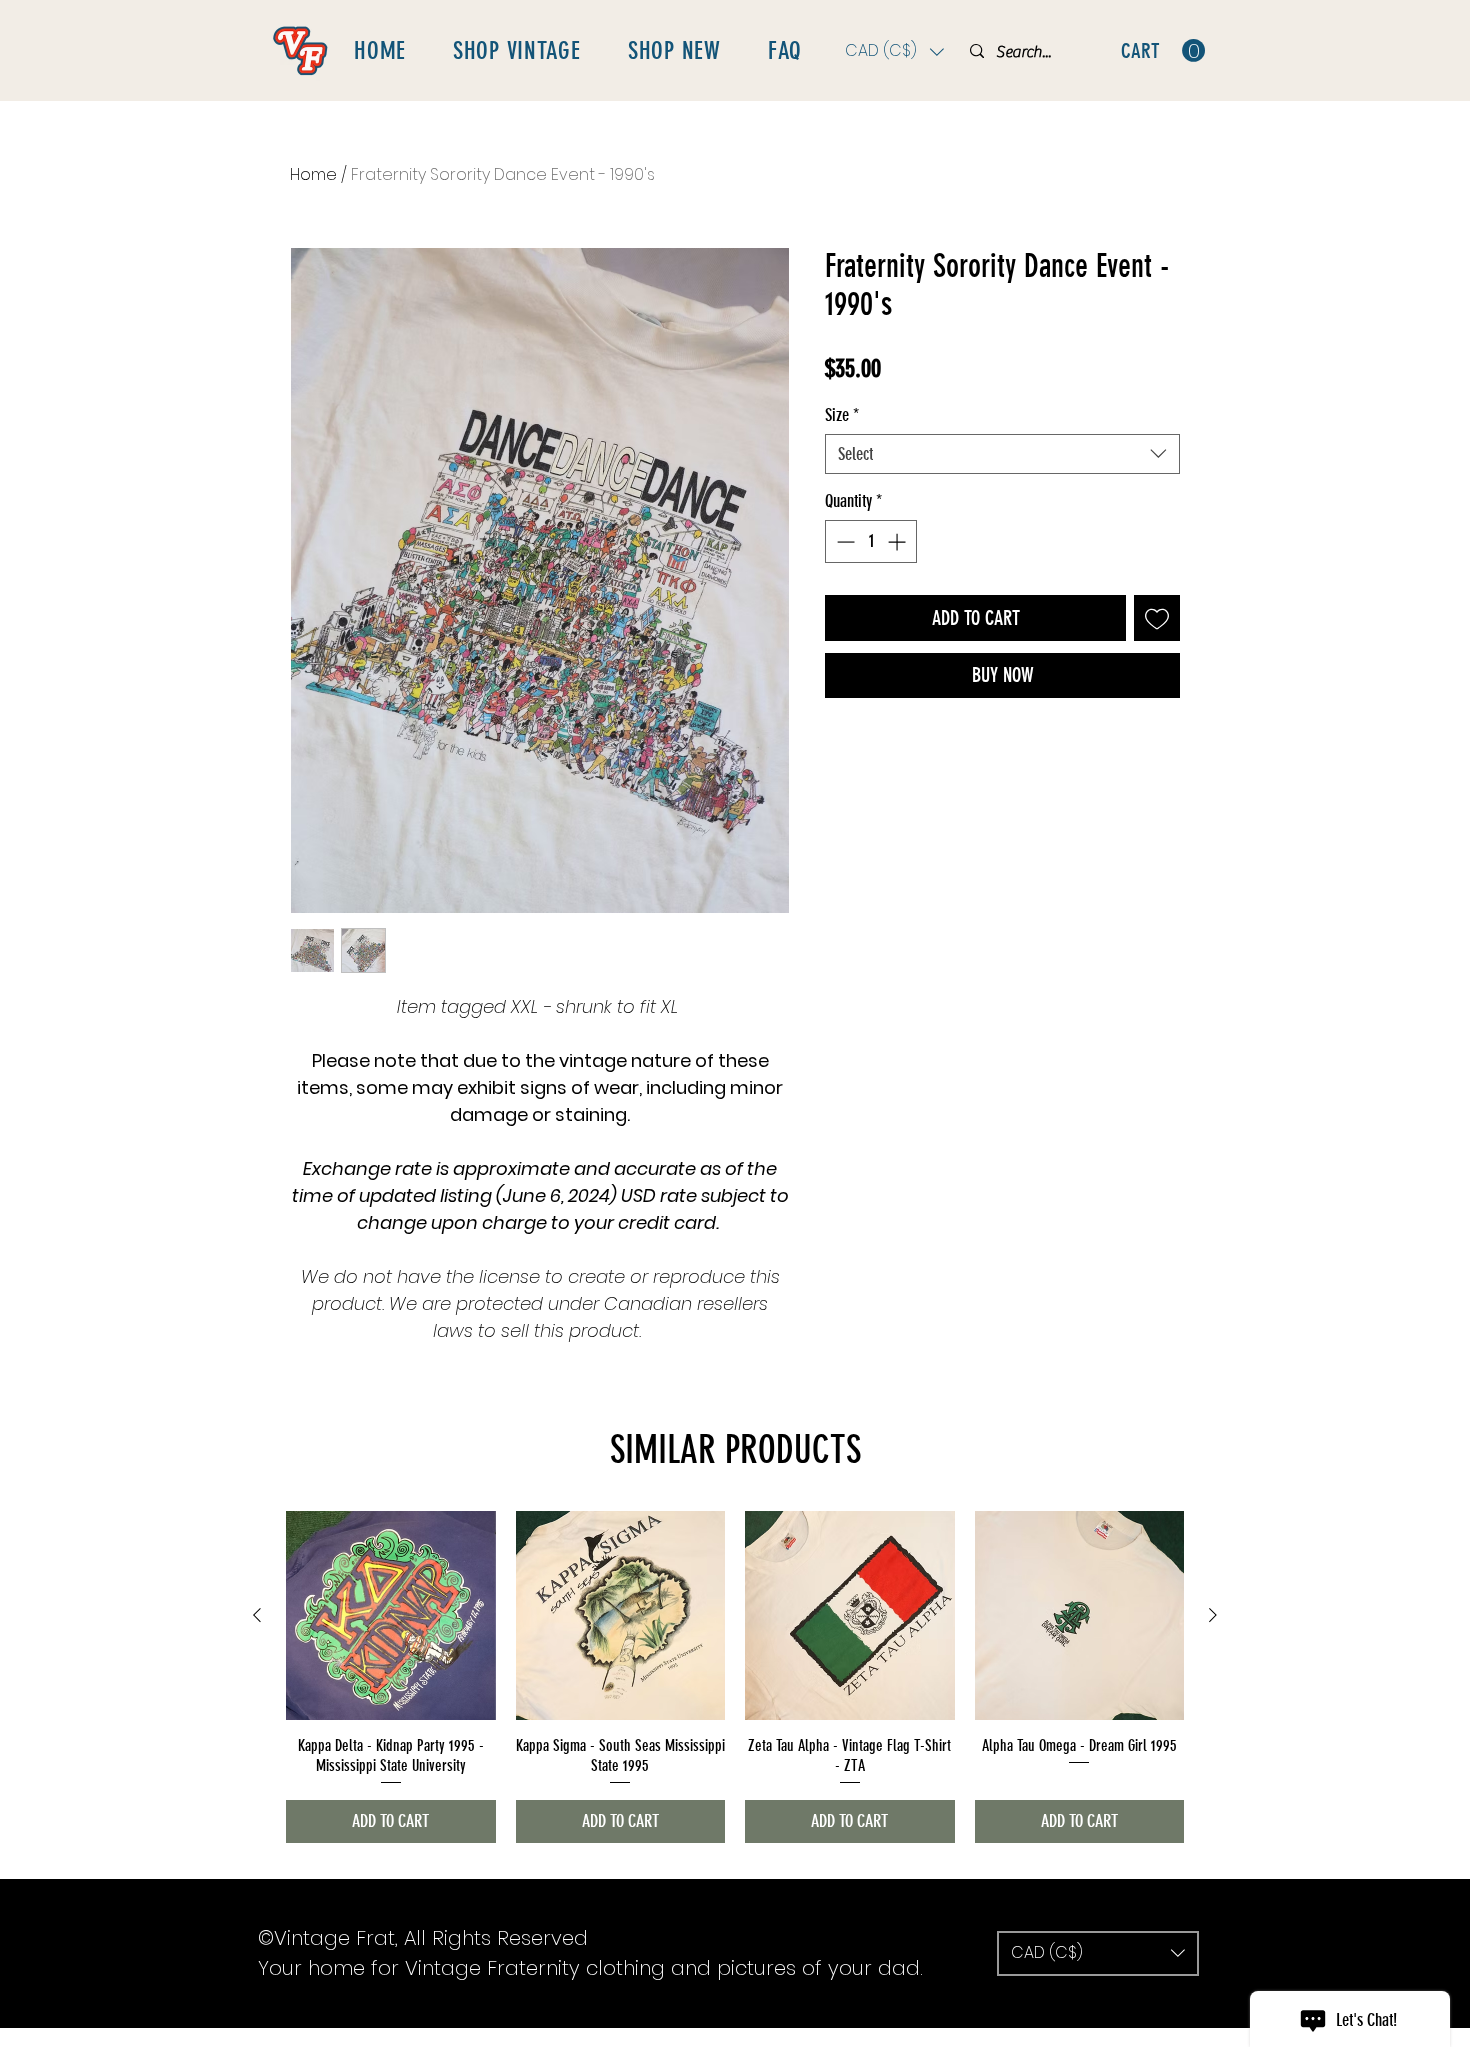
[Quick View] (391, 1616)
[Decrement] (843, 541)
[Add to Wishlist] (1157, 618)
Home (313, 174)
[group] (735, 1677)
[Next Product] (1213, 1615)
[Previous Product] (257, 1615)
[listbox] (894, 51)
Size (842, 415)
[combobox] (1002, 454)
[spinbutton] (871, 541)
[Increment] (898, 541)
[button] (894, 51)
